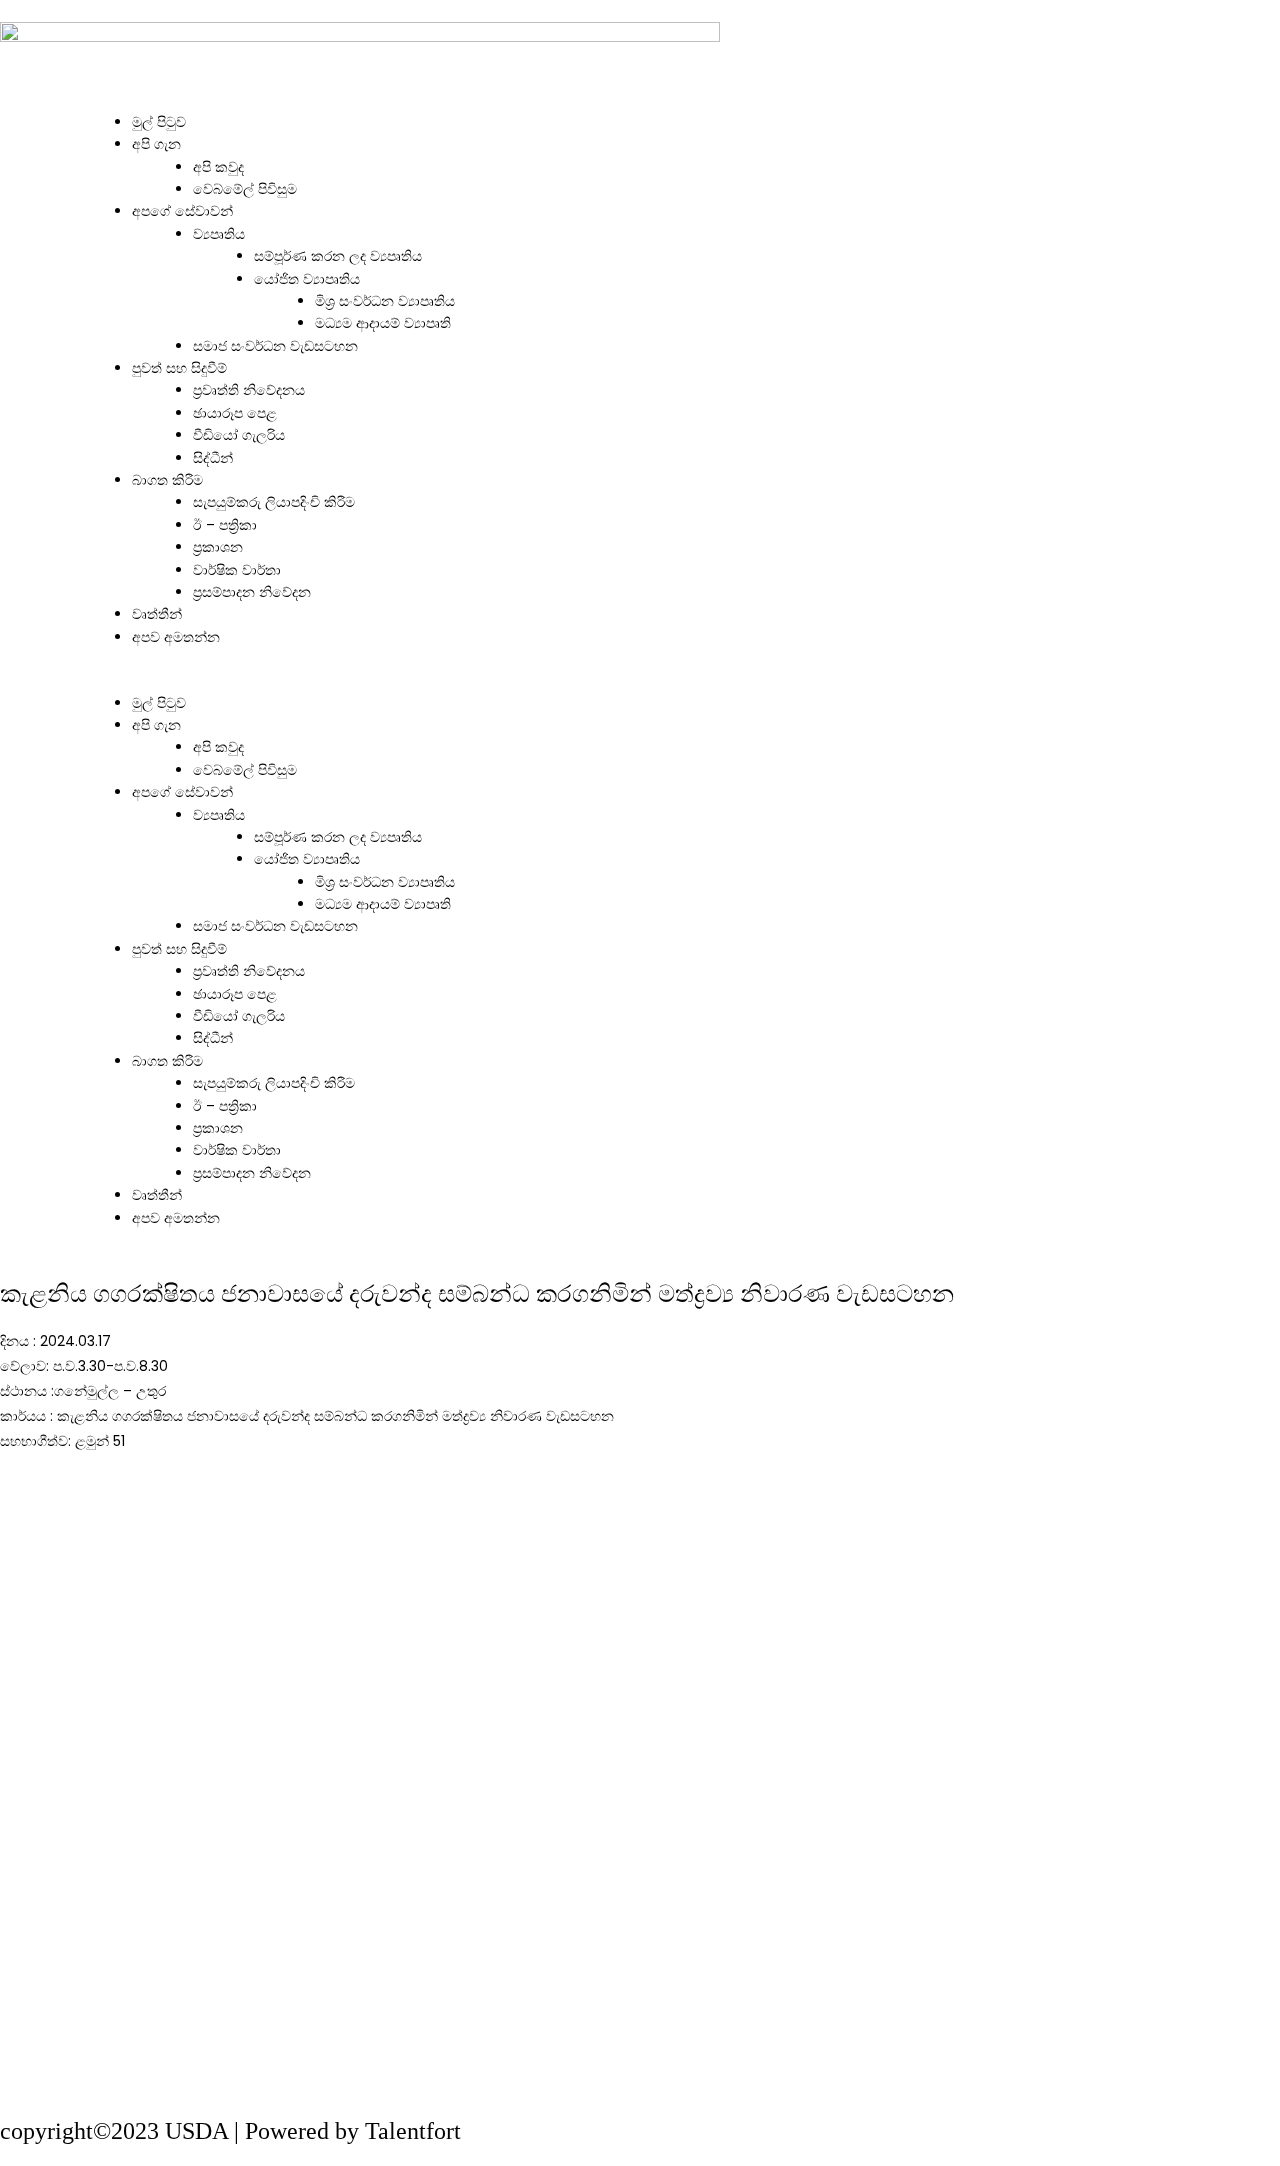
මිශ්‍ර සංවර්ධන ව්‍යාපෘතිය (385, 301)
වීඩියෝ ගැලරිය (239, 435)
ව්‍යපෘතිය (219, 234)
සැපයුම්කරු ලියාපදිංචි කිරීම (274, 502)
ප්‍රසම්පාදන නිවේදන (252, 592)
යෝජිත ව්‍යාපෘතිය (307, 279)
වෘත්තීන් (157, 614)
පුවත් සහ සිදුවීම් (179, 368)
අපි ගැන (156, 144)
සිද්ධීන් (213, 458)
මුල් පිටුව (159, 122)
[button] (640, 680)
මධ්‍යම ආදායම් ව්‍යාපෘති (383, 323)
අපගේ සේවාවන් (182, 211)
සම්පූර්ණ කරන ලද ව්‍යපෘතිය (338, 256)
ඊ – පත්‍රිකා (225, 525)
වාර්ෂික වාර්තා (237, 570)
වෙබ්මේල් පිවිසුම (245, 189)
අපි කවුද (218, 167)
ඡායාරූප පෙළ (235, 413)
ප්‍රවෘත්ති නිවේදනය (249, 390)
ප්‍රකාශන (218, 547)
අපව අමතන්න (176, 637)
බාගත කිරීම (167, 480)
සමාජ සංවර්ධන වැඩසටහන (275, 346)
